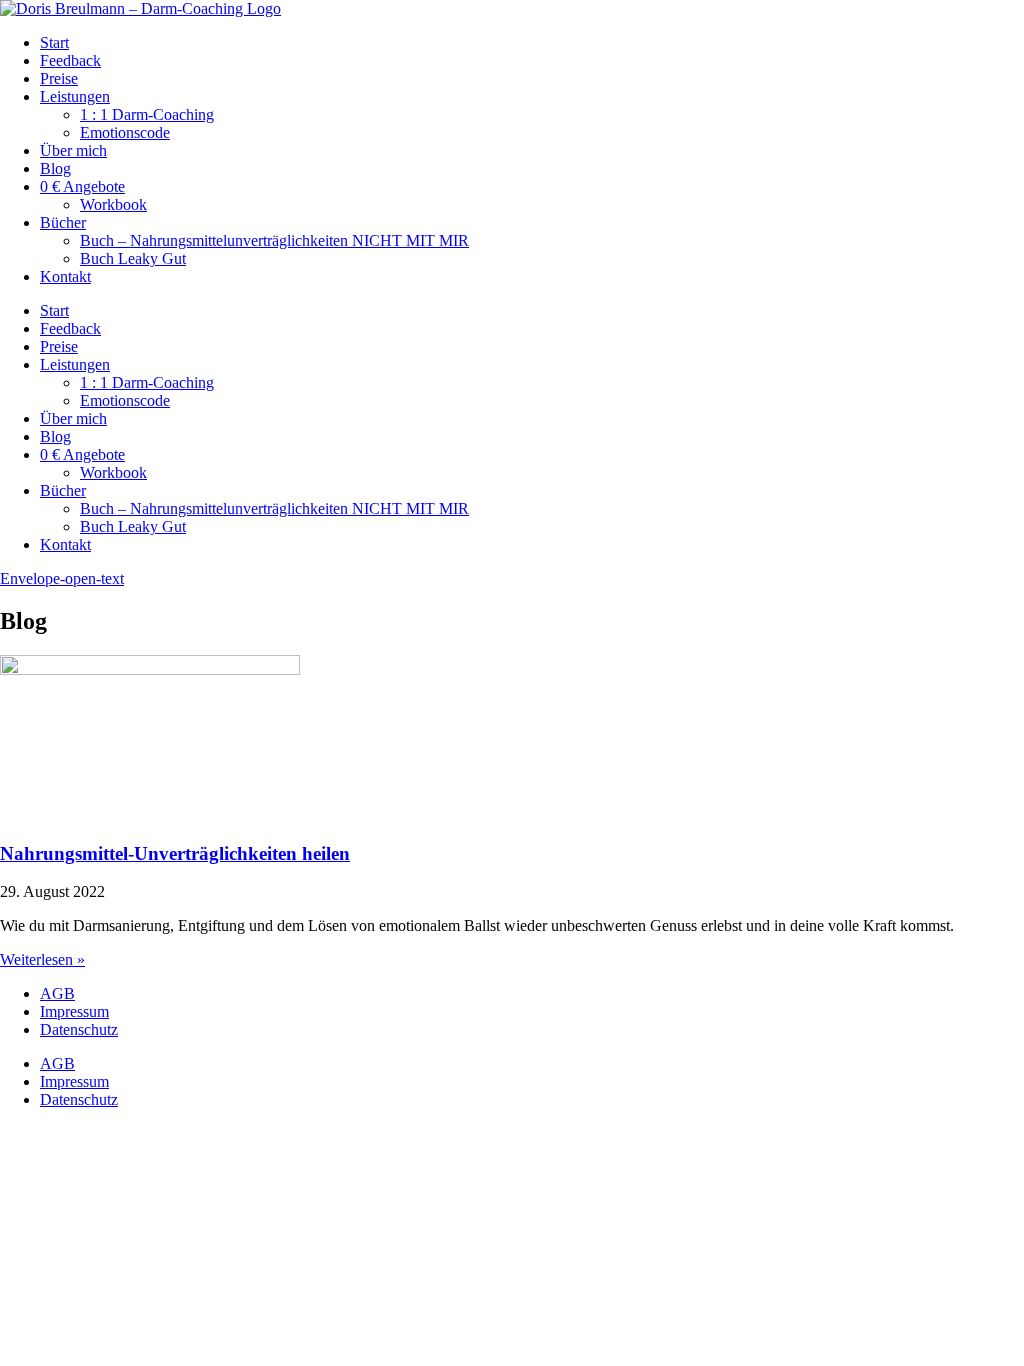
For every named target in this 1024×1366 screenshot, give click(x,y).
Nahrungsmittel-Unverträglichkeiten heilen (175, 853)
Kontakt (65, 276)
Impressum (74, 1011)
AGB (57, 993)
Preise (59, 78)
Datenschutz (79, 1029)
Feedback (70, 60)
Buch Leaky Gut (133, 258)
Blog (55, 168)
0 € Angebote (82, 186)
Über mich (73, 150)
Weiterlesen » (42, 959)
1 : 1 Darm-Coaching (147, 114)
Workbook (113, 204)
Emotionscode (125, 132)
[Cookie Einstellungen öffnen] (150, 1269)
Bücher (63, 222)
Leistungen (75, 96)
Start (54, 42)
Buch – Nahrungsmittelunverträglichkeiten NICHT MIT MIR (274, 240)
